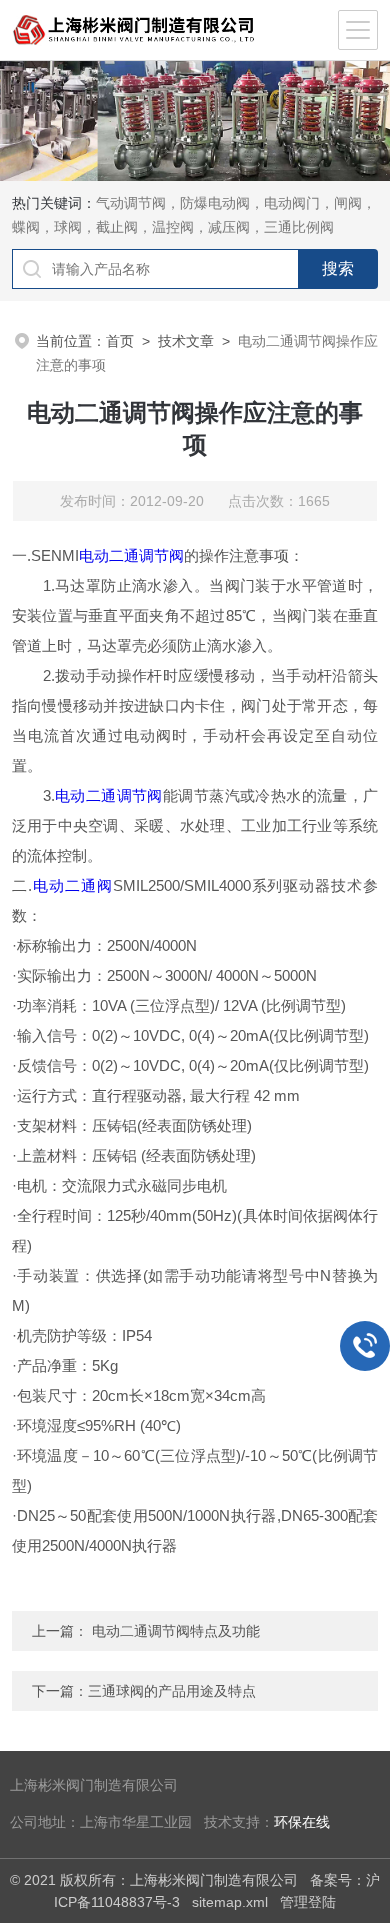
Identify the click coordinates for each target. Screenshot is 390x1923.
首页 (120, 341)
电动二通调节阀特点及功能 (176, 1631)
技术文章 (186, 341)
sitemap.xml (230, 1902)
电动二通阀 (72, 885)
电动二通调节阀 (131, 555)
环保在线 (302, 1822)
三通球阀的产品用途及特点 (172, 1691)
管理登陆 (308, 1902)
